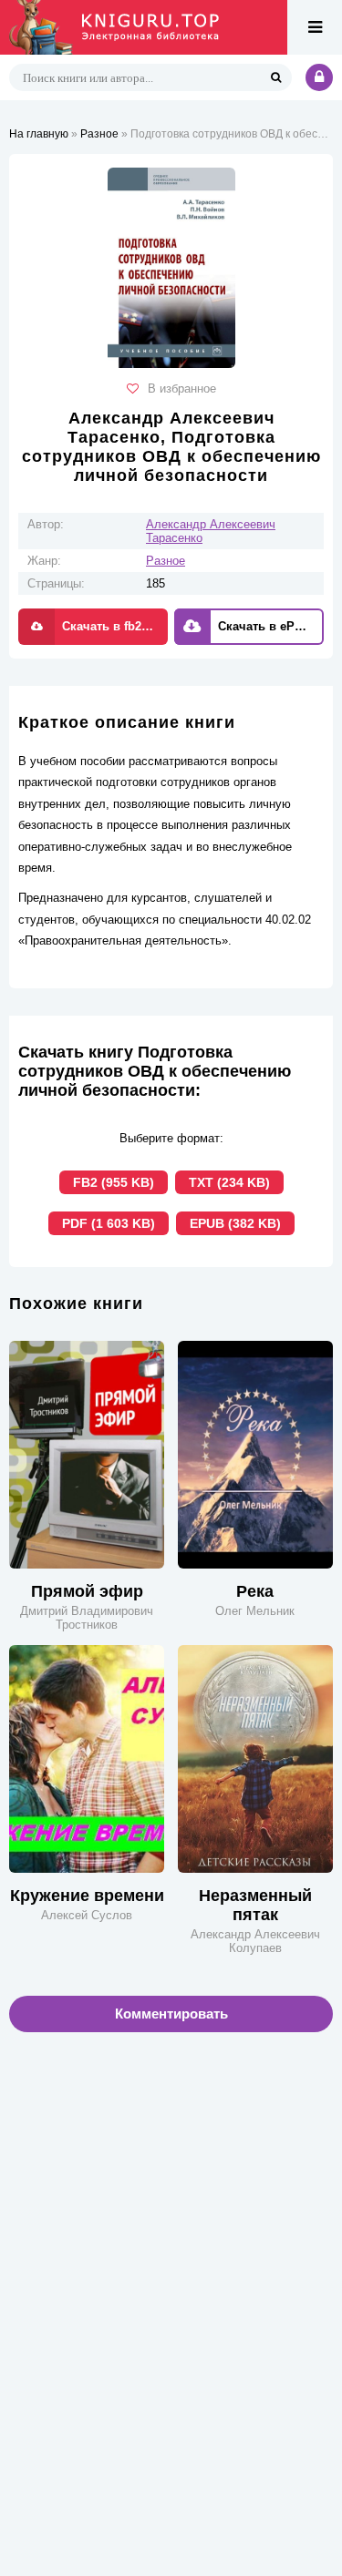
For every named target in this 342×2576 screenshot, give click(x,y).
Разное (166, 561)
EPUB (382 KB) (235, 1223)
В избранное (182, 388)
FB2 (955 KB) (114, 1182)
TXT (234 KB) (229, 1182)
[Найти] (275, 77)
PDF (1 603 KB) (109, 1223)
